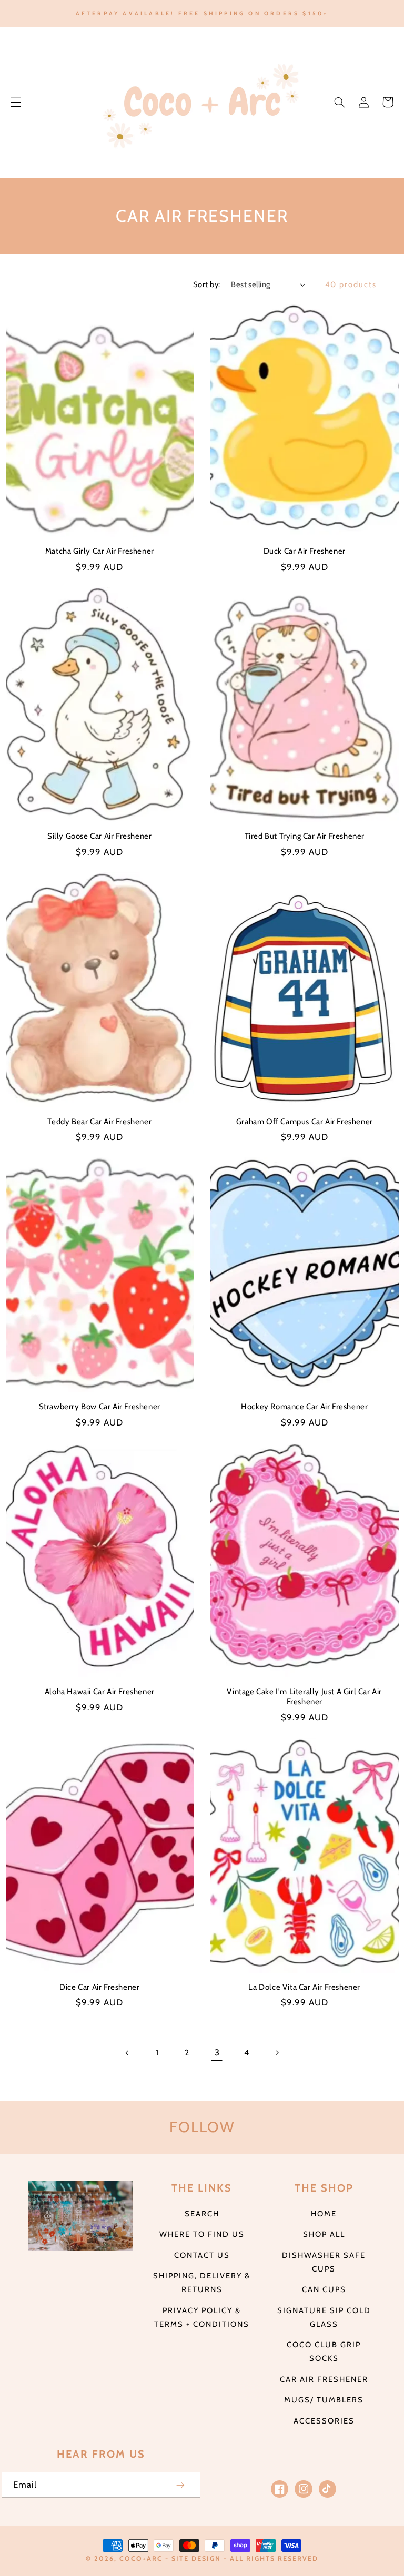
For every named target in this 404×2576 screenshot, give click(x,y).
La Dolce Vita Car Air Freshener (304, 1987)
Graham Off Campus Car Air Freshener (305, 1122)
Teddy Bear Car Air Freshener (99, 1122)
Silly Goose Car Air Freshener (99, 836)
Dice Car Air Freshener (99, 1987)
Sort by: (206, 284)
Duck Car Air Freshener (305, 551)
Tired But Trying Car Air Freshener (305, 836)
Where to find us (202, 2234)
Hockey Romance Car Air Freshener (304, 1407)
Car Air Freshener (324, 2379)
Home (324, 2214)
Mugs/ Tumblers (324, 2400)
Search (202, 2214)
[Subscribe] (181, 2485)
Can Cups (324, 2289)
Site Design (196, 2558)
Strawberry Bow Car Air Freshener (100, 1407)
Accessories (324, 2421)
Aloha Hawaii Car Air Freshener (100, 1692)
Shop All (324, 2234)
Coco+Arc (141, 2558)
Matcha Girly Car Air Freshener (100, 551)
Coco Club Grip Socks (324, 2351)
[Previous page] (127, 2053)
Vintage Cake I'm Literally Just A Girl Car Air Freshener (304, 1697)
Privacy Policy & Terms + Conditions (202, 2317)
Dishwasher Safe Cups (324, 2262)
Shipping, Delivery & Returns (202, 2283)
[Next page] (277, 2053)
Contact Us (202, 2255)
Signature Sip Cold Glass (324, 2317)
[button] (16, 102)
